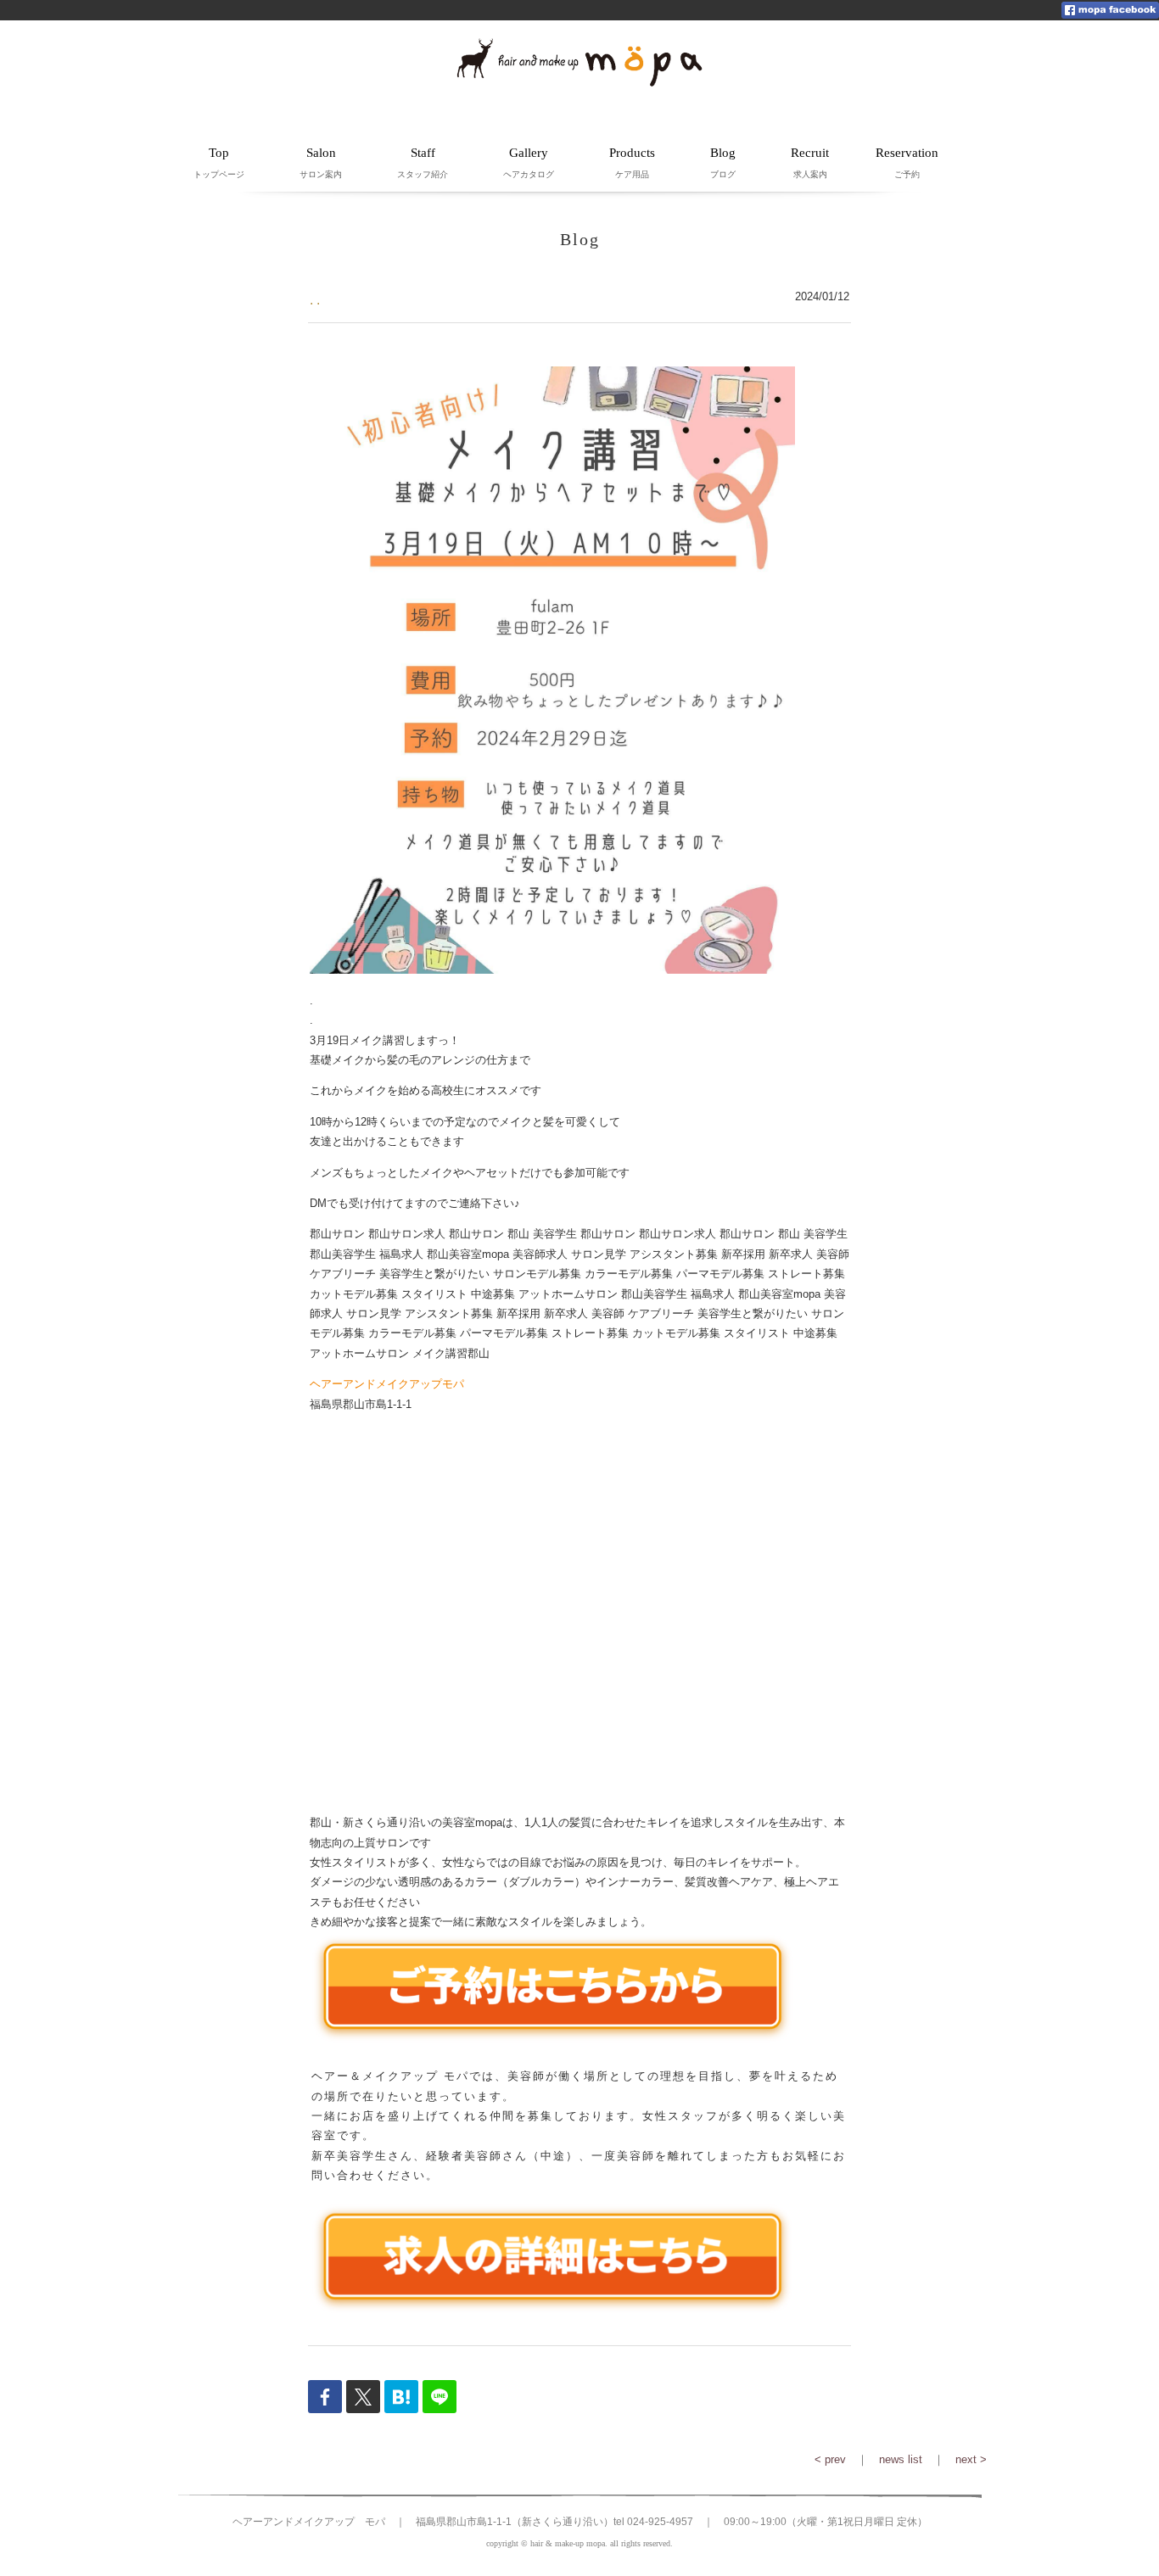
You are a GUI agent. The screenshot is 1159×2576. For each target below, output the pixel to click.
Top (219, 162)
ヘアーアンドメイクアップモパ (387, 1384)
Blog (723, 162)
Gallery (529, 162)
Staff (423, 162)
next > (971, 2459)
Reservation (907, 162)
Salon (321, 162)
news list (901, 2459)
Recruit (810, 162)
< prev (830, 2459)
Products (632, 162)
